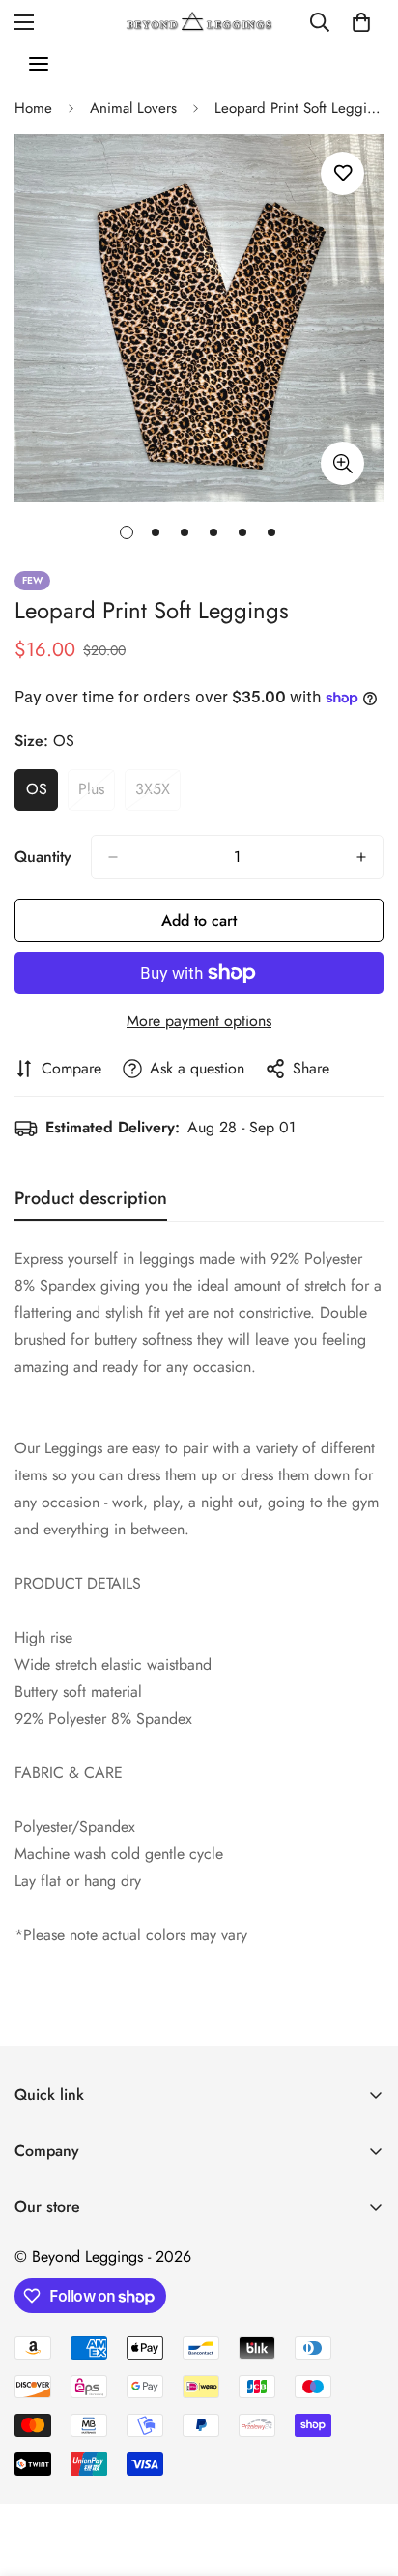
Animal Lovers (133, 108)
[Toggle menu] (39, 64)
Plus (97, 794)
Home (33, 108)
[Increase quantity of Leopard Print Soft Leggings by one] (361, 857)
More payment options (199, 1021)
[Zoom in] (342, 463)
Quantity (43, 857)
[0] (361, 22)
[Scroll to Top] (363, 2474)
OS (42, 794)
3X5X (158, 794)
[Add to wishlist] (342, 173)
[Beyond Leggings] (199, 22)
